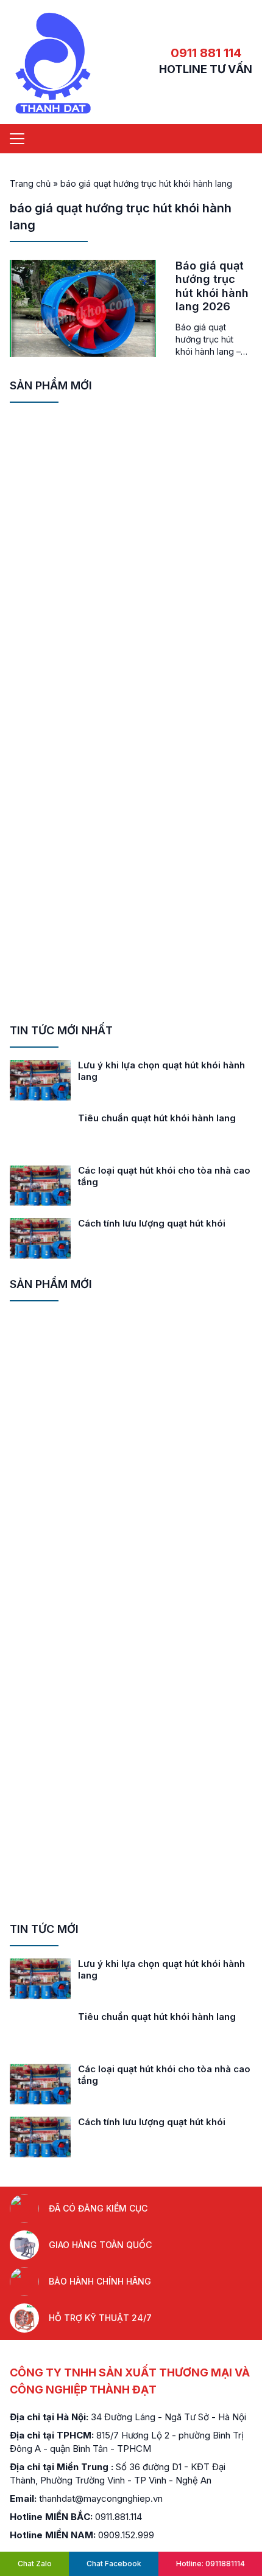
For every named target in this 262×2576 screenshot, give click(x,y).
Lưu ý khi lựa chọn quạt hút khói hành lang (161, 1071)
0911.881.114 (119, 2517)
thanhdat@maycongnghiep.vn (101, 2498)
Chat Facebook (114, 2564)
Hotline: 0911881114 (211, 2564)
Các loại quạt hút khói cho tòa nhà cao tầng (164, 1176)
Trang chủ (30, 183)
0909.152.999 (126, 2535)
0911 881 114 (206, 53)
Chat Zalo (35, 2564)
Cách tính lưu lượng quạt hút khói (152, 1223)
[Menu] (17, 139)
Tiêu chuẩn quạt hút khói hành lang (157, 1118)
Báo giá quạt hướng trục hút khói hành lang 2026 (212, 286)
